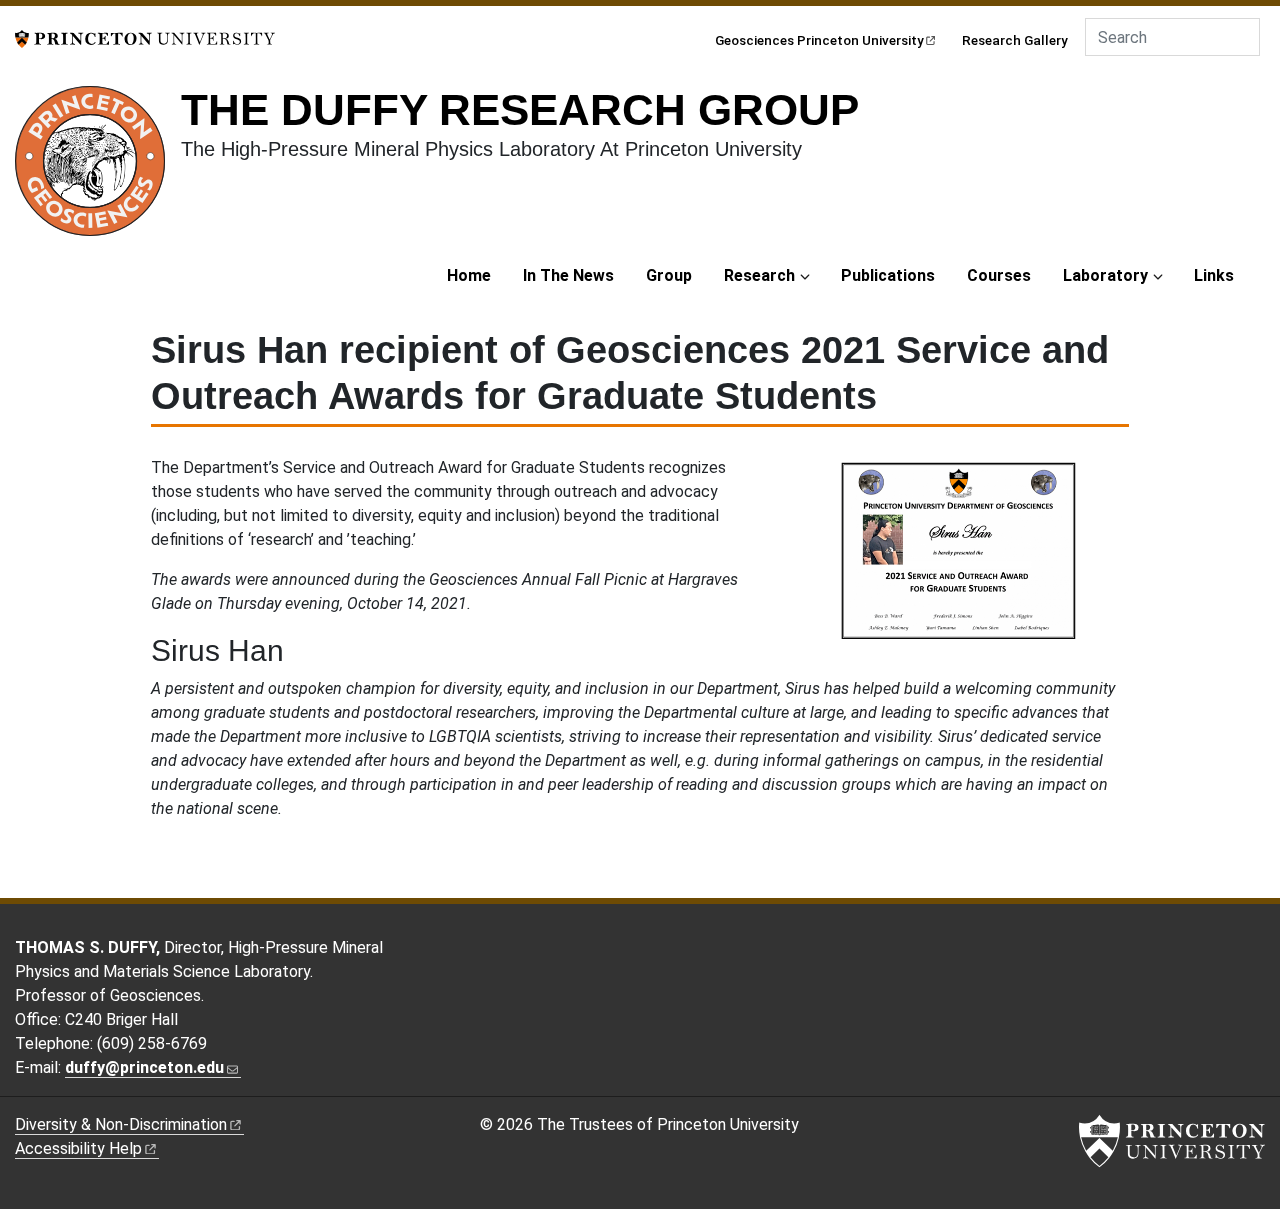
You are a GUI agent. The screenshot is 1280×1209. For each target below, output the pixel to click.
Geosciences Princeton (819, 40)
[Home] (98, 169)
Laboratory (1105, 275)
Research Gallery (1015, 40)
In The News (568, 275)
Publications (888, 275)
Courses (999, 275)
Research (759, 275)
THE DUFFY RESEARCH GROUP (520, 109)
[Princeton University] (145, 37)
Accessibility (78, 1148)
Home (469, 275)
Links (1214, 275)
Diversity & (121, 1124)
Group (669, 275)
